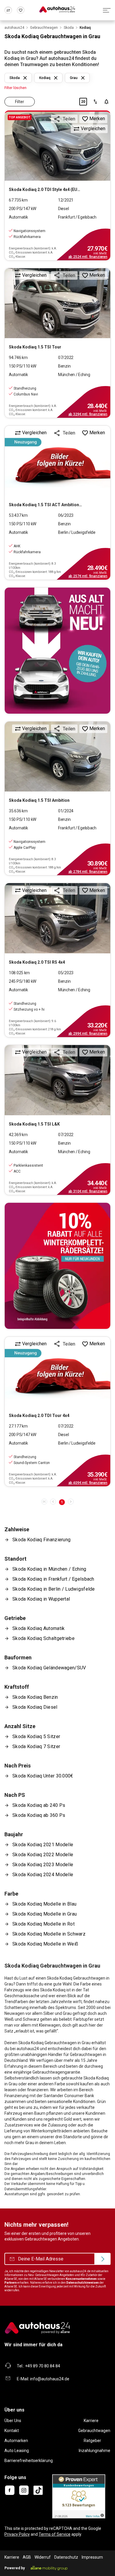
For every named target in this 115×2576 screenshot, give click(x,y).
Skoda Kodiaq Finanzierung (41, 1540)
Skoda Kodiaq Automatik (38, 1628)
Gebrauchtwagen (94, 2431)
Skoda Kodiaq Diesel (35, 1707)
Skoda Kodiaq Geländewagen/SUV (49, 1668)
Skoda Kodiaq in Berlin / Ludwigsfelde (54, 1589)
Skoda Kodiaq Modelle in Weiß (45, 1944)
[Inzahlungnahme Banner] (57, 651)
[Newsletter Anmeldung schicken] (102, 2259)
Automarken (16, 2441)
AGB (27, 2557)
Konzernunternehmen (81, 2279)
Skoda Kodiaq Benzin (35, 1697)
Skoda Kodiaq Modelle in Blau (44, 1904)
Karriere (91, 2421)
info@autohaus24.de (50, 2379)
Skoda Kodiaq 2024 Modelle (43, 1875)
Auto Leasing (17, 2451)
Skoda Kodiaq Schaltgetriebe (43, 1638)
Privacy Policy (17, 2534)
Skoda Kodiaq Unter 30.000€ (43, 1776)
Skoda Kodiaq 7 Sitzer (36, 1746)
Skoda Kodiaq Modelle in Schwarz (49, 1934)
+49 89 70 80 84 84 (43, 2366)
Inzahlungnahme (95, 2451)
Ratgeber (92, 2441)
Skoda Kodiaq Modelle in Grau (45, 1914)
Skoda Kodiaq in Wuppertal (41, 1599)
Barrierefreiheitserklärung (29, 2461)
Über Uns (13, 2421)
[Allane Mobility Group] (49, 2568)
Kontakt (12, 2431)
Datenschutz (66, 2557)
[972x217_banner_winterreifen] (57, 1266)
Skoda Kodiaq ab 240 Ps (39, 1805)
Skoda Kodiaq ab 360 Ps (39, 1815)
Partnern (11, 2283)
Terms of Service (55, 2534)
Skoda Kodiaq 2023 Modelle (43, 1865)
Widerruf (43, 2557)
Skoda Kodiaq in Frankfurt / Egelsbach (53, 1579)
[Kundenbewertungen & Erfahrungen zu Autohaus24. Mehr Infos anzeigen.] (79, 2496)
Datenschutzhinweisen (83, 2283)
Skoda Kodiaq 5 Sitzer (36, 1736)
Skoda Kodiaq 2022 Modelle (43, 1855)
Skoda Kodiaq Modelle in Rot (43, 1924)
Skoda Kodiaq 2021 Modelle (43, 1845)
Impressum (92, 2557)
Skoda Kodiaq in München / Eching (49, 1569)
